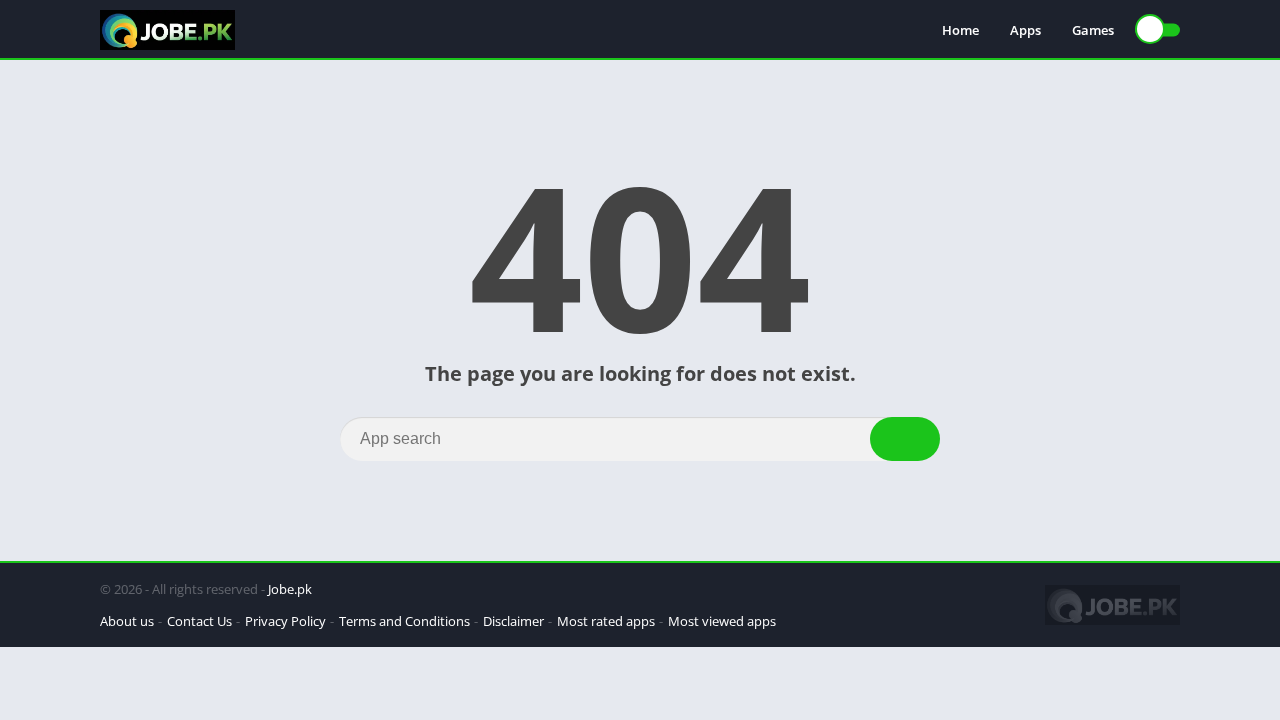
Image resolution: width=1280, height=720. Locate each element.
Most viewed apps (722, 621)
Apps (1025, 30)
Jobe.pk (290, 589)
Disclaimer (513, 621)
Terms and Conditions (404, 621)
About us (127, 621)
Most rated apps (606, 621)
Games (1093, 30)
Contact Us (199, 621)
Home (960, 30)
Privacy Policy (285, 621)
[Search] (905, 439)
